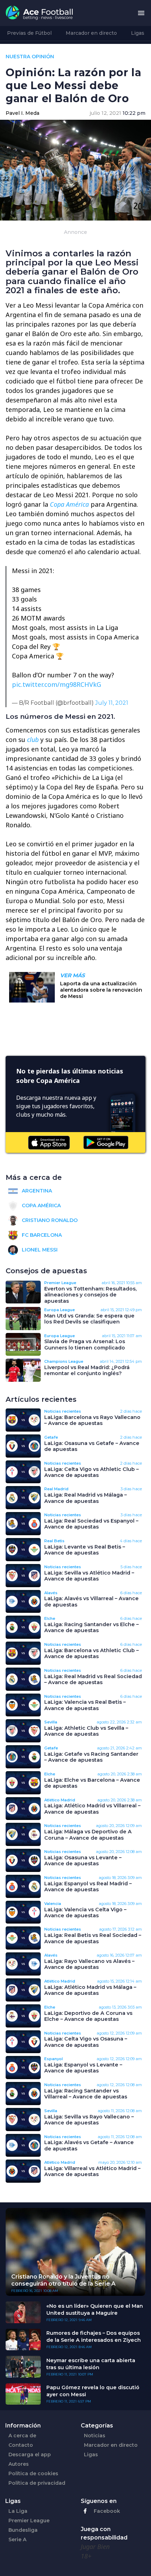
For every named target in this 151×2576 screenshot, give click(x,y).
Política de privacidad (37, 2483)
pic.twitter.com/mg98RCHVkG (57, 684)
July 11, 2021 (112, 703)
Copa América (69, 504)
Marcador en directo (91, 33)
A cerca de (22, 2436)
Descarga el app (30, 2455)
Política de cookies (33, 2473)
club (33, 740)
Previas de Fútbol (29, 33)
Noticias (95, 2436)
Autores (19, 2464)
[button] (141, 13)
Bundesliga (23, 2530)
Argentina (36, 1191)
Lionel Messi (39, 1250)
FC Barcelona (41, 1235)
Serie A (17, 2539)
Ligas (138, 33)
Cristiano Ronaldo (49, 1220)
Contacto (21, 2445)
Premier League (29, 2521)
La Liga (18, 2511)
